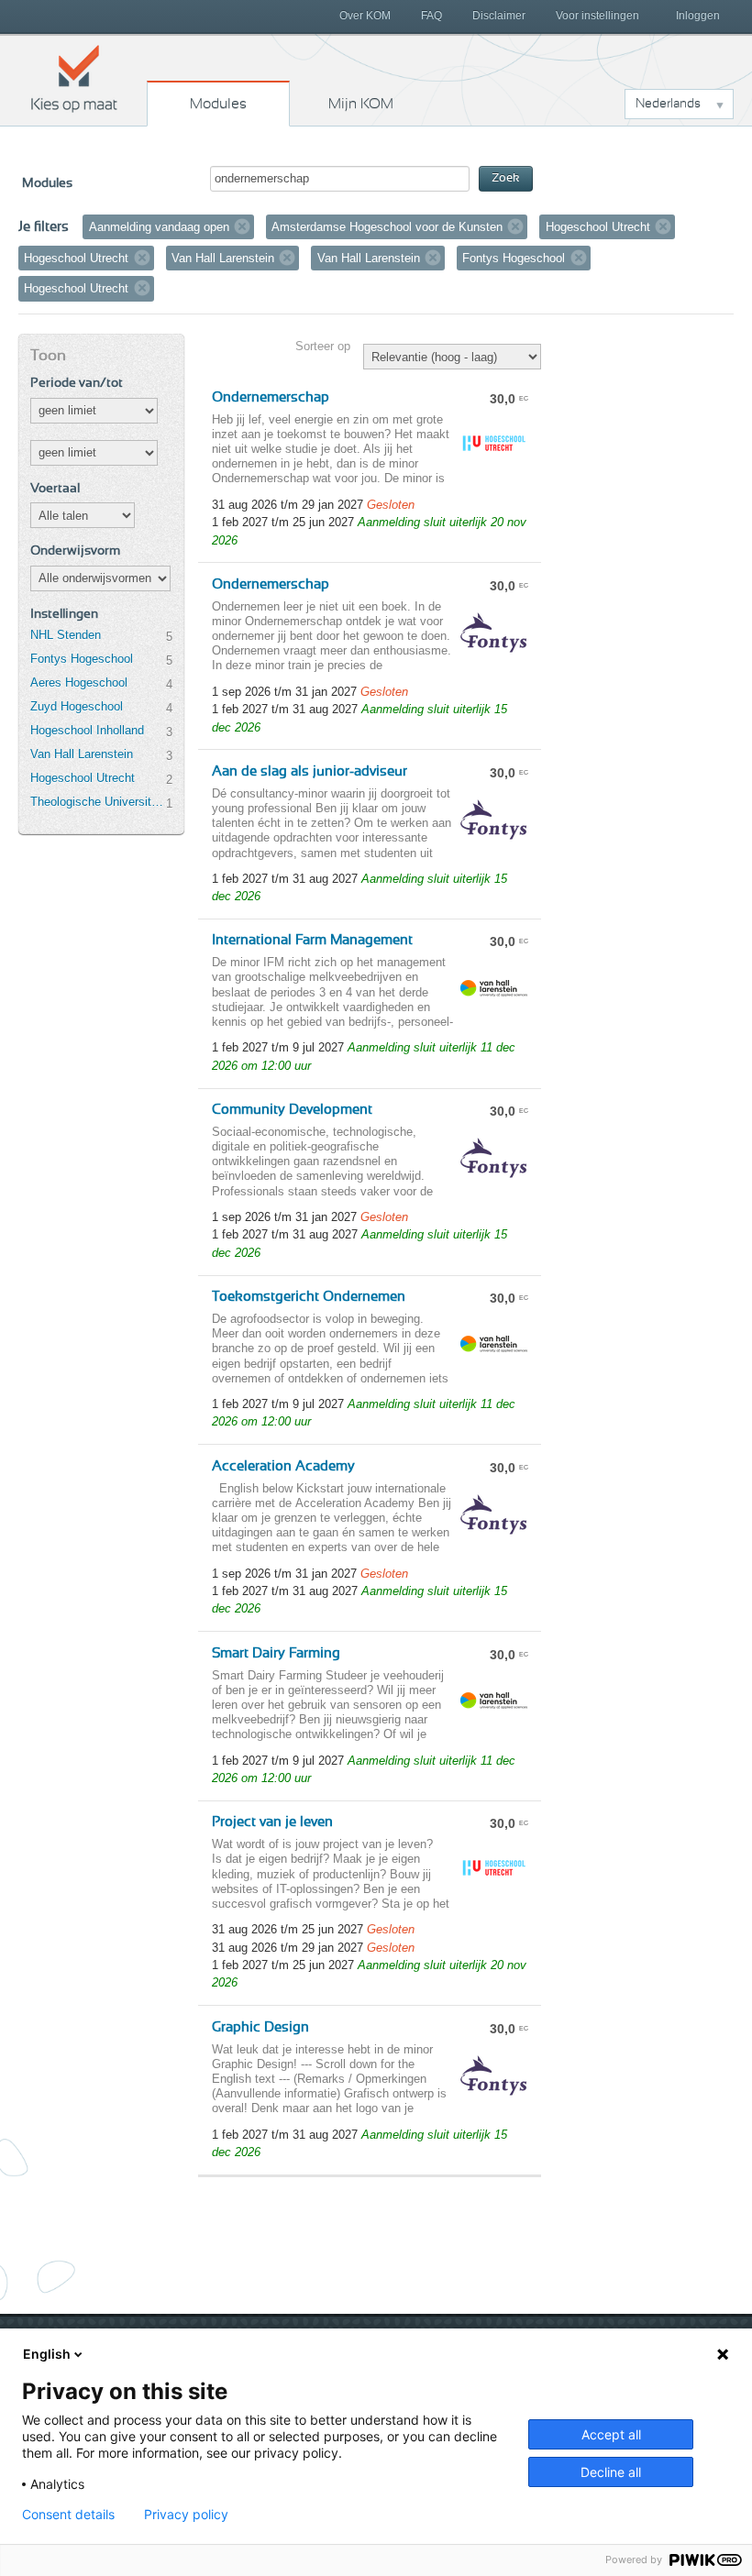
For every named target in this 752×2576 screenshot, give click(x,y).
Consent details (68, 2515)
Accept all (611, 2434)
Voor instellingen (597, 16)
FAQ (431, 16)
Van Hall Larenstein (82, 754)
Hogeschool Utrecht (83, 778)
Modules (218, 104)
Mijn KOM (361, 104)
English (47, 2354)
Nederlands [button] (668, 104)
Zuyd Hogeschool (77, 706)
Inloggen (698, 16)
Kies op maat (74, 78)
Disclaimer (499, 16)
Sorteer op (323, 346)
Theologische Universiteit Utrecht (98, 802)
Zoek (506, 178)
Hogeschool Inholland (87, 730)
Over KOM (365, 16)
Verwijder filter (242, 226)
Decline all (611, 2472)
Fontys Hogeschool (82, 659)
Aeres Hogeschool (79, 683)
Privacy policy (186, 2515)
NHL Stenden (66, 635)
